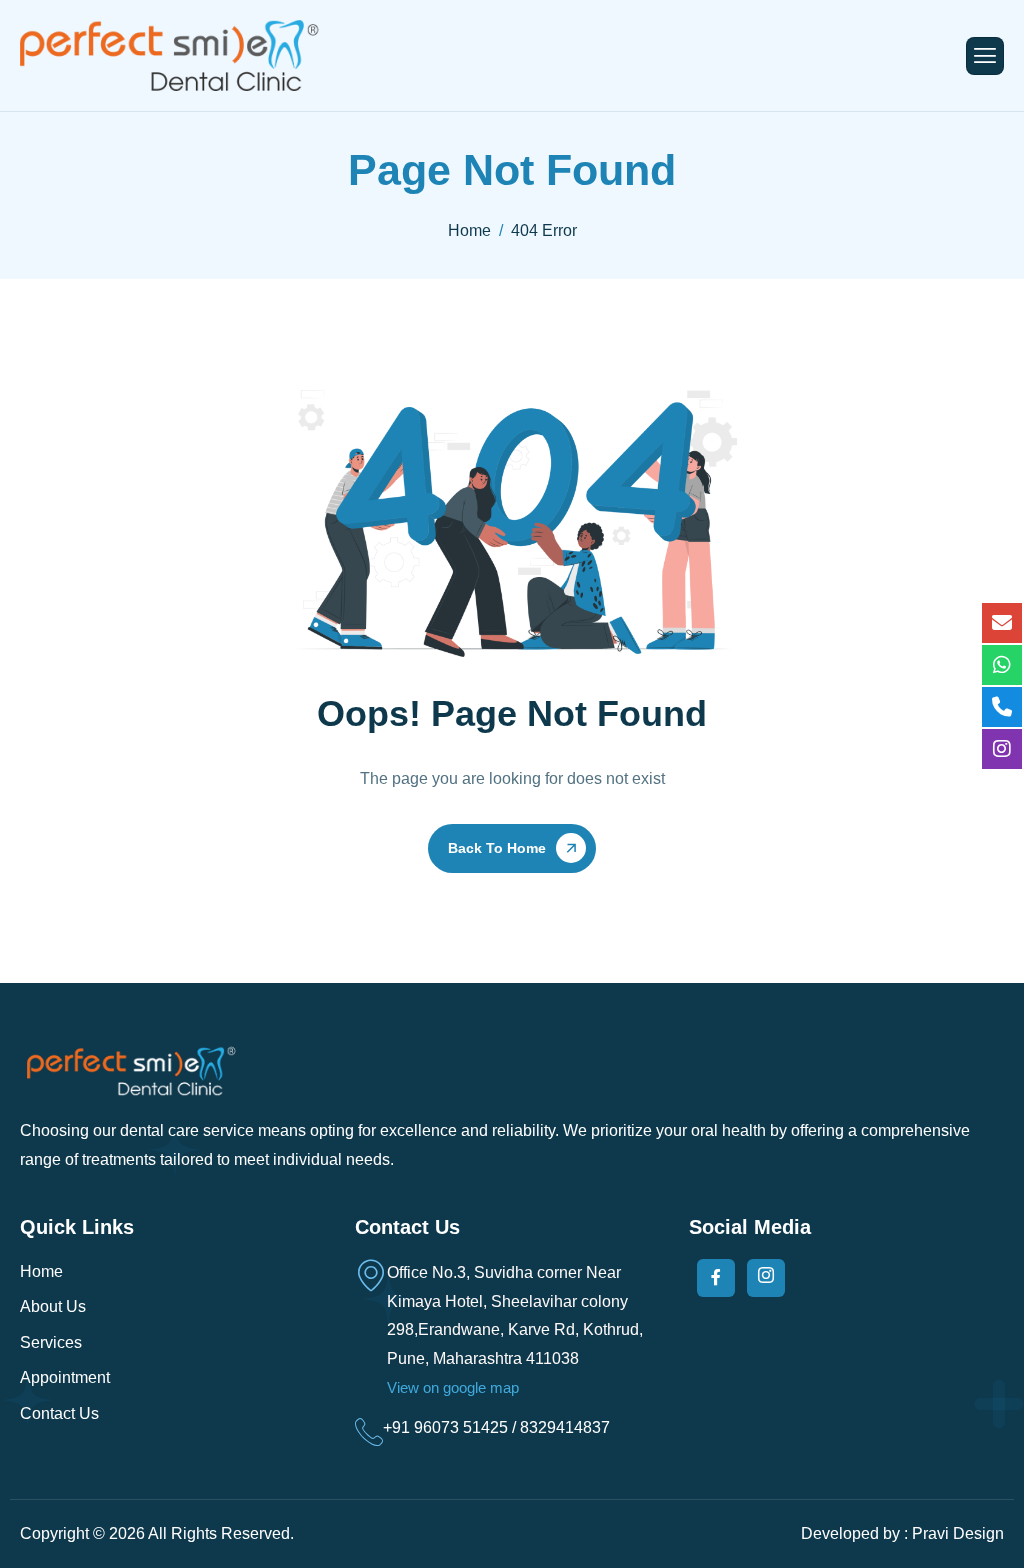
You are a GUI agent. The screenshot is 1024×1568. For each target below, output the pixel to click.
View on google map (453, 1387)
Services (51, 1342)
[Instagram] (766, 1278)
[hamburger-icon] (985, 56)
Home (41, 1271)
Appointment (65, 1377)
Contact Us (59, 1413)
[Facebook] (716, 1278)
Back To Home (497, 848)
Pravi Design (958, 1533)
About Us (53, 1306)
